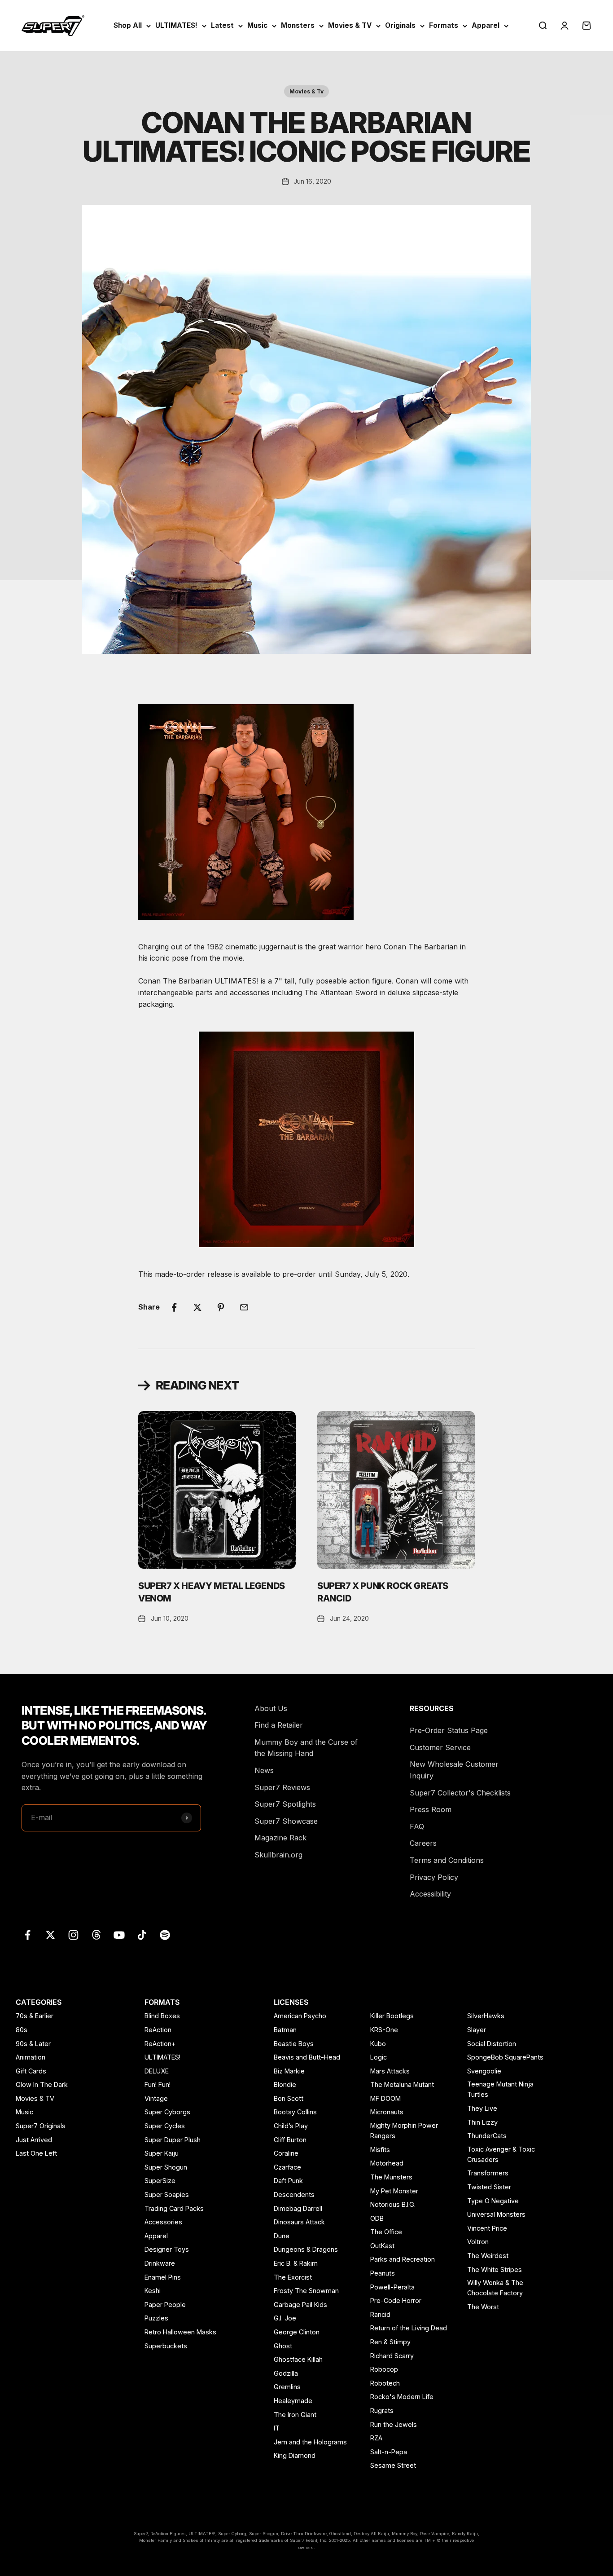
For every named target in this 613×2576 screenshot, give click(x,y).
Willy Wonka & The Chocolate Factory (495, 2288)
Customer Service (440, 1747)
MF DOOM (385, 2098)
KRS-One (384, 2030)
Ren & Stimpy (390, 2342)
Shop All (128, 25)
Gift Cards (31, 2071)
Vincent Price (487, 2228)
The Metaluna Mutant (402, 2084)
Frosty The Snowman (306, 2291)
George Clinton (297, 2332)
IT (277, 2428)
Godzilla (286, 2373)
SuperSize (160, 2181)
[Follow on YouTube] (119, 1935)
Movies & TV (350, 25)
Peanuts (383, 2273)
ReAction (158, 2030)
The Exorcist (293, 2277)
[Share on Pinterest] (221, 1307)
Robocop (384, 2369)
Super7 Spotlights (285, 1804)
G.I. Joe (285, 2318)
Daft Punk (288, 2181)
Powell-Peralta (392, 2287)
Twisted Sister (489, 2187)
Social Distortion (492, 2044)
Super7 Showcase (286, 1821)
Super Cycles (165, 2126)
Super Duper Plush (173, 2140)
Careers (423, 1843)
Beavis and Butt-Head (307, 2057)
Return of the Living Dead (409, 2328)
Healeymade (293, 2401)
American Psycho (300, 2016)
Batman (285, 2030)
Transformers (488, 2173)
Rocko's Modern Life (402, 2397)
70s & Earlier (35, 2016)
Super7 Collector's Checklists (460, 1793)
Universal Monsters (496, 2214)
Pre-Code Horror (396, 2300)
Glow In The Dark (42, 2084)
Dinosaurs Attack (299, 2222)
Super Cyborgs (167, 2112)
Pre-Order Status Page (449, 1730)
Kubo (378, 2044)
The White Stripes (495, 2269)
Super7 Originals (41, 2126)
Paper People (165, 2305)
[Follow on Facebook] (28, 1935)
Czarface (287, 2167)
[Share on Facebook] (174, 1307)
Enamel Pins (163, 2277)
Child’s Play (291, 2126)
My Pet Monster (394, 2191)
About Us (271, 1708)
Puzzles (156, 2318)
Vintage (156, 2098)
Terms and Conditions (447, 1860)
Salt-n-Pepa (389, 2452)
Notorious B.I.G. (393, 2204)
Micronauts (387, 2112)
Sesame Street (393, 2465)
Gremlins (287, 2387)
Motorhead (387, 2163)
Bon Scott (289, 2098)
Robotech (385, 2383)
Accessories (163, 2222)
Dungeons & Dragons (306, 2249)
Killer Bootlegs (392, 2016)
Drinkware (160, 2263)
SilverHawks (486, 2016)
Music (257, 25)
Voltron (478, 2242)
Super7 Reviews (282, 1787)
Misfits (380, 2150)
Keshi (153, 2291)
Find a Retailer (279, 1725)
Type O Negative (493, 2201)
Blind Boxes (162, 2016)
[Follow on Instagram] (73, 1935)
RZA (376, 2438)
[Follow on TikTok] (142, 1935)
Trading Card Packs (174, 2208)
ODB (377, 2218)
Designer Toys (167, 2249)
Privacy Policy (434, 1877)
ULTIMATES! (176, 25)
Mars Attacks (390, 2071)
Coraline (286, 2153)
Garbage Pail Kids (300, 2305)
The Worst (483, 2307)
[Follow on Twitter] (50, 1935)
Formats (444, 25)
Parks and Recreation (403, 2259)
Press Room (431, 1809)
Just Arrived (34, 2140)
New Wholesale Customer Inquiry (454, 1770)
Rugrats (382, 2411)
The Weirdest (488, 2256)
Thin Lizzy (482, 2122)
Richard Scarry (392, 2356)
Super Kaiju (162, 2153)
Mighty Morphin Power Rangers (404, 2130)
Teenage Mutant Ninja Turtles (500, 2089)
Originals (400, 25)
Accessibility (430, 1894)
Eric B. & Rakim (296, 2263)
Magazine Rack (280, 1838)
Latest (222, 25)
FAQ (417, 1826)
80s (22, 2030)
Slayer (477, 2030)
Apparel (486, 25)
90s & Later (33, 2044)
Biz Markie (289, 2071)
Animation (31, 2057)
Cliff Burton (290, 2140)
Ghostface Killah (298, 2359)
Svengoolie (484, 2071)
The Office (386, 2232)
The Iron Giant (295, 2415)
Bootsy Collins (295, 2112)
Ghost (283, 2346)
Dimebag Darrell (298, 2208)
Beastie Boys (294, 2044)
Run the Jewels (394, 2424)
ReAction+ (160, 2044)
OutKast (382, 2246)
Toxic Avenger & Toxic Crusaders (501, 2154)
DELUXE (157, 2071)
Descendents (294, 2194)
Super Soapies (167, 2194)
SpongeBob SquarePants (505, 2057)
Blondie (285, 2084)
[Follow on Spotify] (165, 1935)
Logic (379, 2057)
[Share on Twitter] (197, 1307)
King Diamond (295, 2455)
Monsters (298, 25)
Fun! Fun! (158, 2084)
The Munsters (391, 2177)
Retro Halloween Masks (180, 2332)
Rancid (380, 2314)
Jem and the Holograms (310, 2442)
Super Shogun (166, 2167)
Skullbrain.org (278, 1855)
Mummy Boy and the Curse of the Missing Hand (306, 1748)
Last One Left (36, 2153)
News (264, 1770)
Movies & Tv (306, 91)
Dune (282, 2236)
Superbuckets (166, 2346)
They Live (482, 2108)
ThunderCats (487, 2136)
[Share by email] (244, 1307)
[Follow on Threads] (96, 1935)
